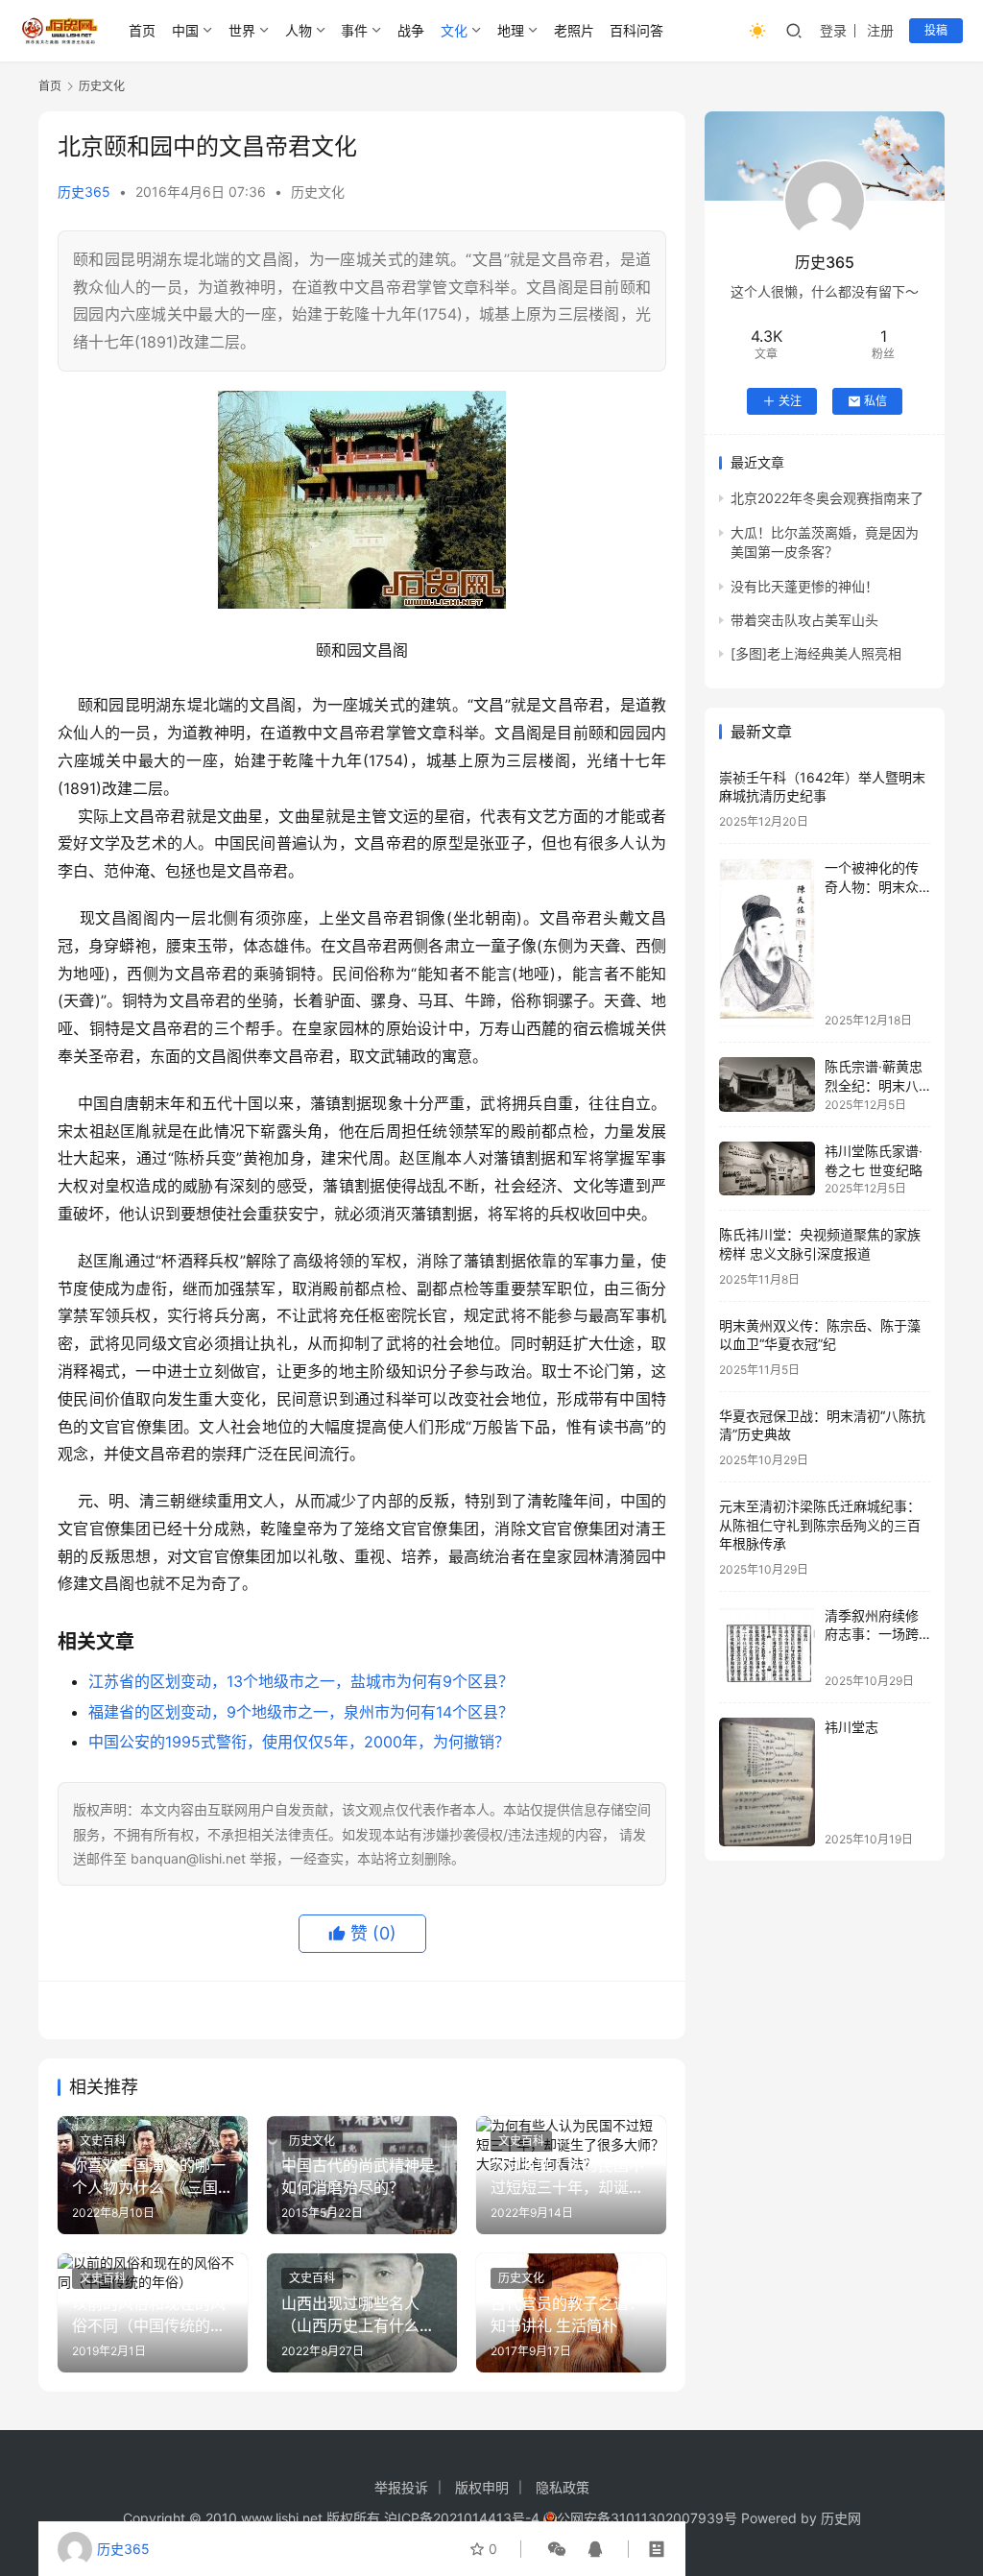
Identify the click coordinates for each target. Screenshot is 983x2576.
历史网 (841, 2518)
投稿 (936, 30)
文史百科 (103, 2141)
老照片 (574, 30)
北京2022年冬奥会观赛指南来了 (827, 498)
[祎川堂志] (767, 1782)
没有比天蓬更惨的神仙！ (804, 586)
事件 (354, 30)
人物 (299, 30)
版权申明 (482, 2487)
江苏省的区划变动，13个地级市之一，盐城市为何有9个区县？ (301, 1681)
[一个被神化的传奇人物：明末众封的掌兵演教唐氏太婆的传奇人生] (767, 943)
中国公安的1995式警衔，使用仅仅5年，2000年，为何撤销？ (299, 1742)
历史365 (84, 192)
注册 (880, 30)
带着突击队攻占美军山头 (804, 620)
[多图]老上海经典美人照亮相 (816, 653)
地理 (511, 30)
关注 (790, 401)
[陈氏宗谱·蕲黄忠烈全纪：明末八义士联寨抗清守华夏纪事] (767, 1084)
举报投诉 (401, 2487)
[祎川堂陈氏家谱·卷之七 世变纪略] (767, 1168)
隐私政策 (563, 2487)
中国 (185, 30)
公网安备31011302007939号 (647, 2518)
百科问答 (636, 30)
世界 (242, 30)
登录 (833, 30)
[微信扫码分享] (557, 2549)
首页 (142, 30)
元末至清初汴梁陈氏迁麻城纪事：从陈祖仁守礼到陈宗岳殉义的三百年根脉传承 (820, 1525)
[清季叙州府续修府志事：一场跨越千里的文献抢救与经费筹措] (767, 1647)
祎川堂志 (851, 1727)
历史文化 (318, 192)
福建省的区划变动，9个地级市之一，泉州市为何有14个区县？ (301, 1712)
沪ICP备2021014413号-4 (464, 2518)
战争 (411, 30)
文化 (454, 30)
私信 (875, 401)
